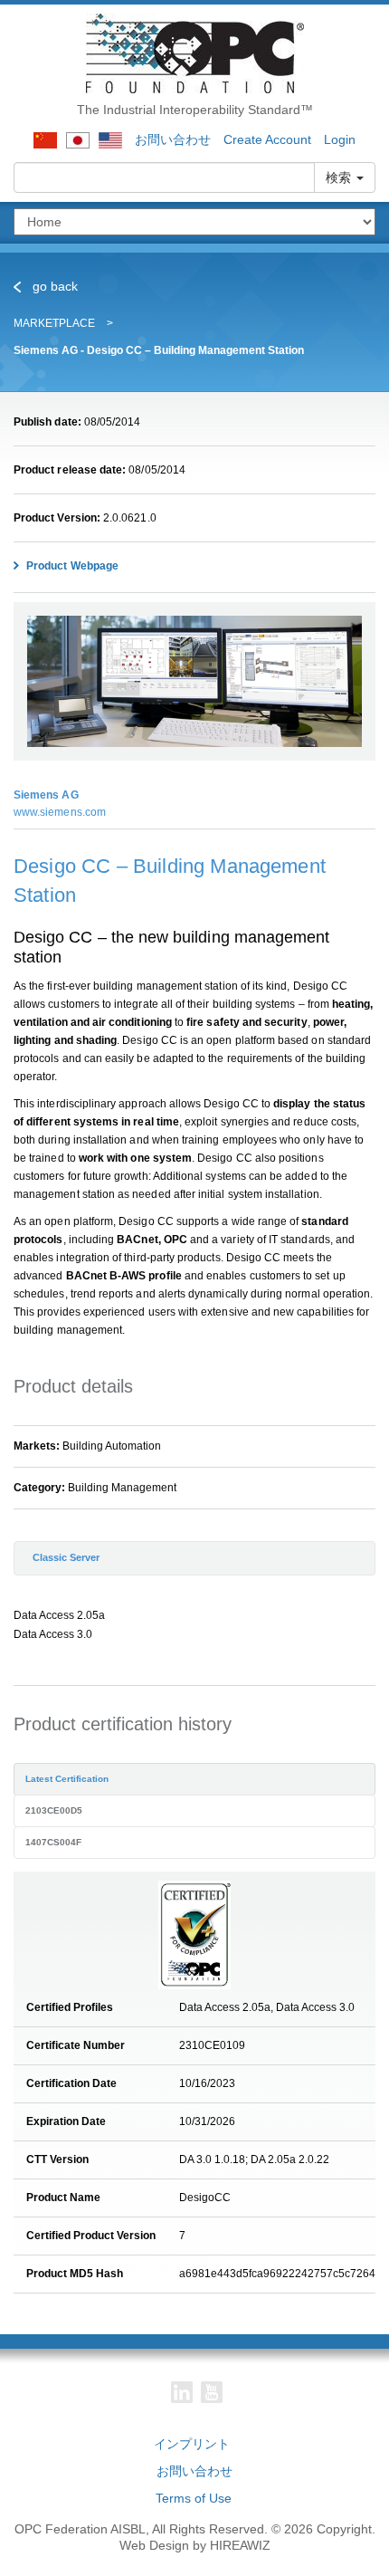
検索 (340, 177)
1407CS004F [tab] (53, 1842)
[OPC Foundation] (195, 53)
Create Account (267, 139)
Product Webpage (71, 566)
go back (53, 286)
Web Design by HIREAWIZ (195, 2545)
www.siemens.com (60, 812)
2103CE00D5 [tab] (54, 1810)
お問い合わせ (173, 139)
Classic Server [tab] (66, 1557)
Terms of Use (194, 2498)
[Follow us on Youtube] (212, 2392)
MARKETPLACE (54, 323)
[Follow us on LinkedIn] (182, 2392)
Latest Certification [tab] (67, 1779)
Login (340, 139)
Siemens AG (46, 795)
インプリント (192, 2444)
